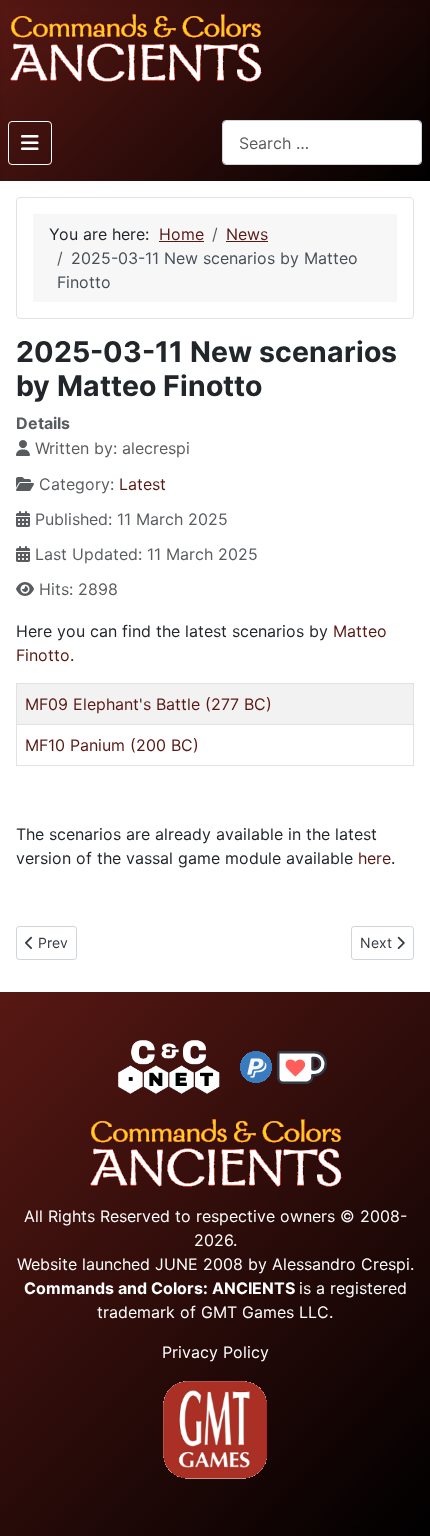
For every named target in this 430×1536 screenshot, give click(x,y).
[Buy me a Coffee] (302, 1066)
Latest (142, 484)
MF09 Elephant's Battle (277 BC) (148, 704)
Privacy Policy (215, 1352)
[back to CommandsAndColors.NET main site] (169, 1066)
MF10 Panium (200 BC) (112, 745)
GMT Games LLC (265, 1312)
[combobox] (322, 142)
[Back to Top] (397, 1497)
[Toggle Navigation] (30, 143)
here (374, 858)
